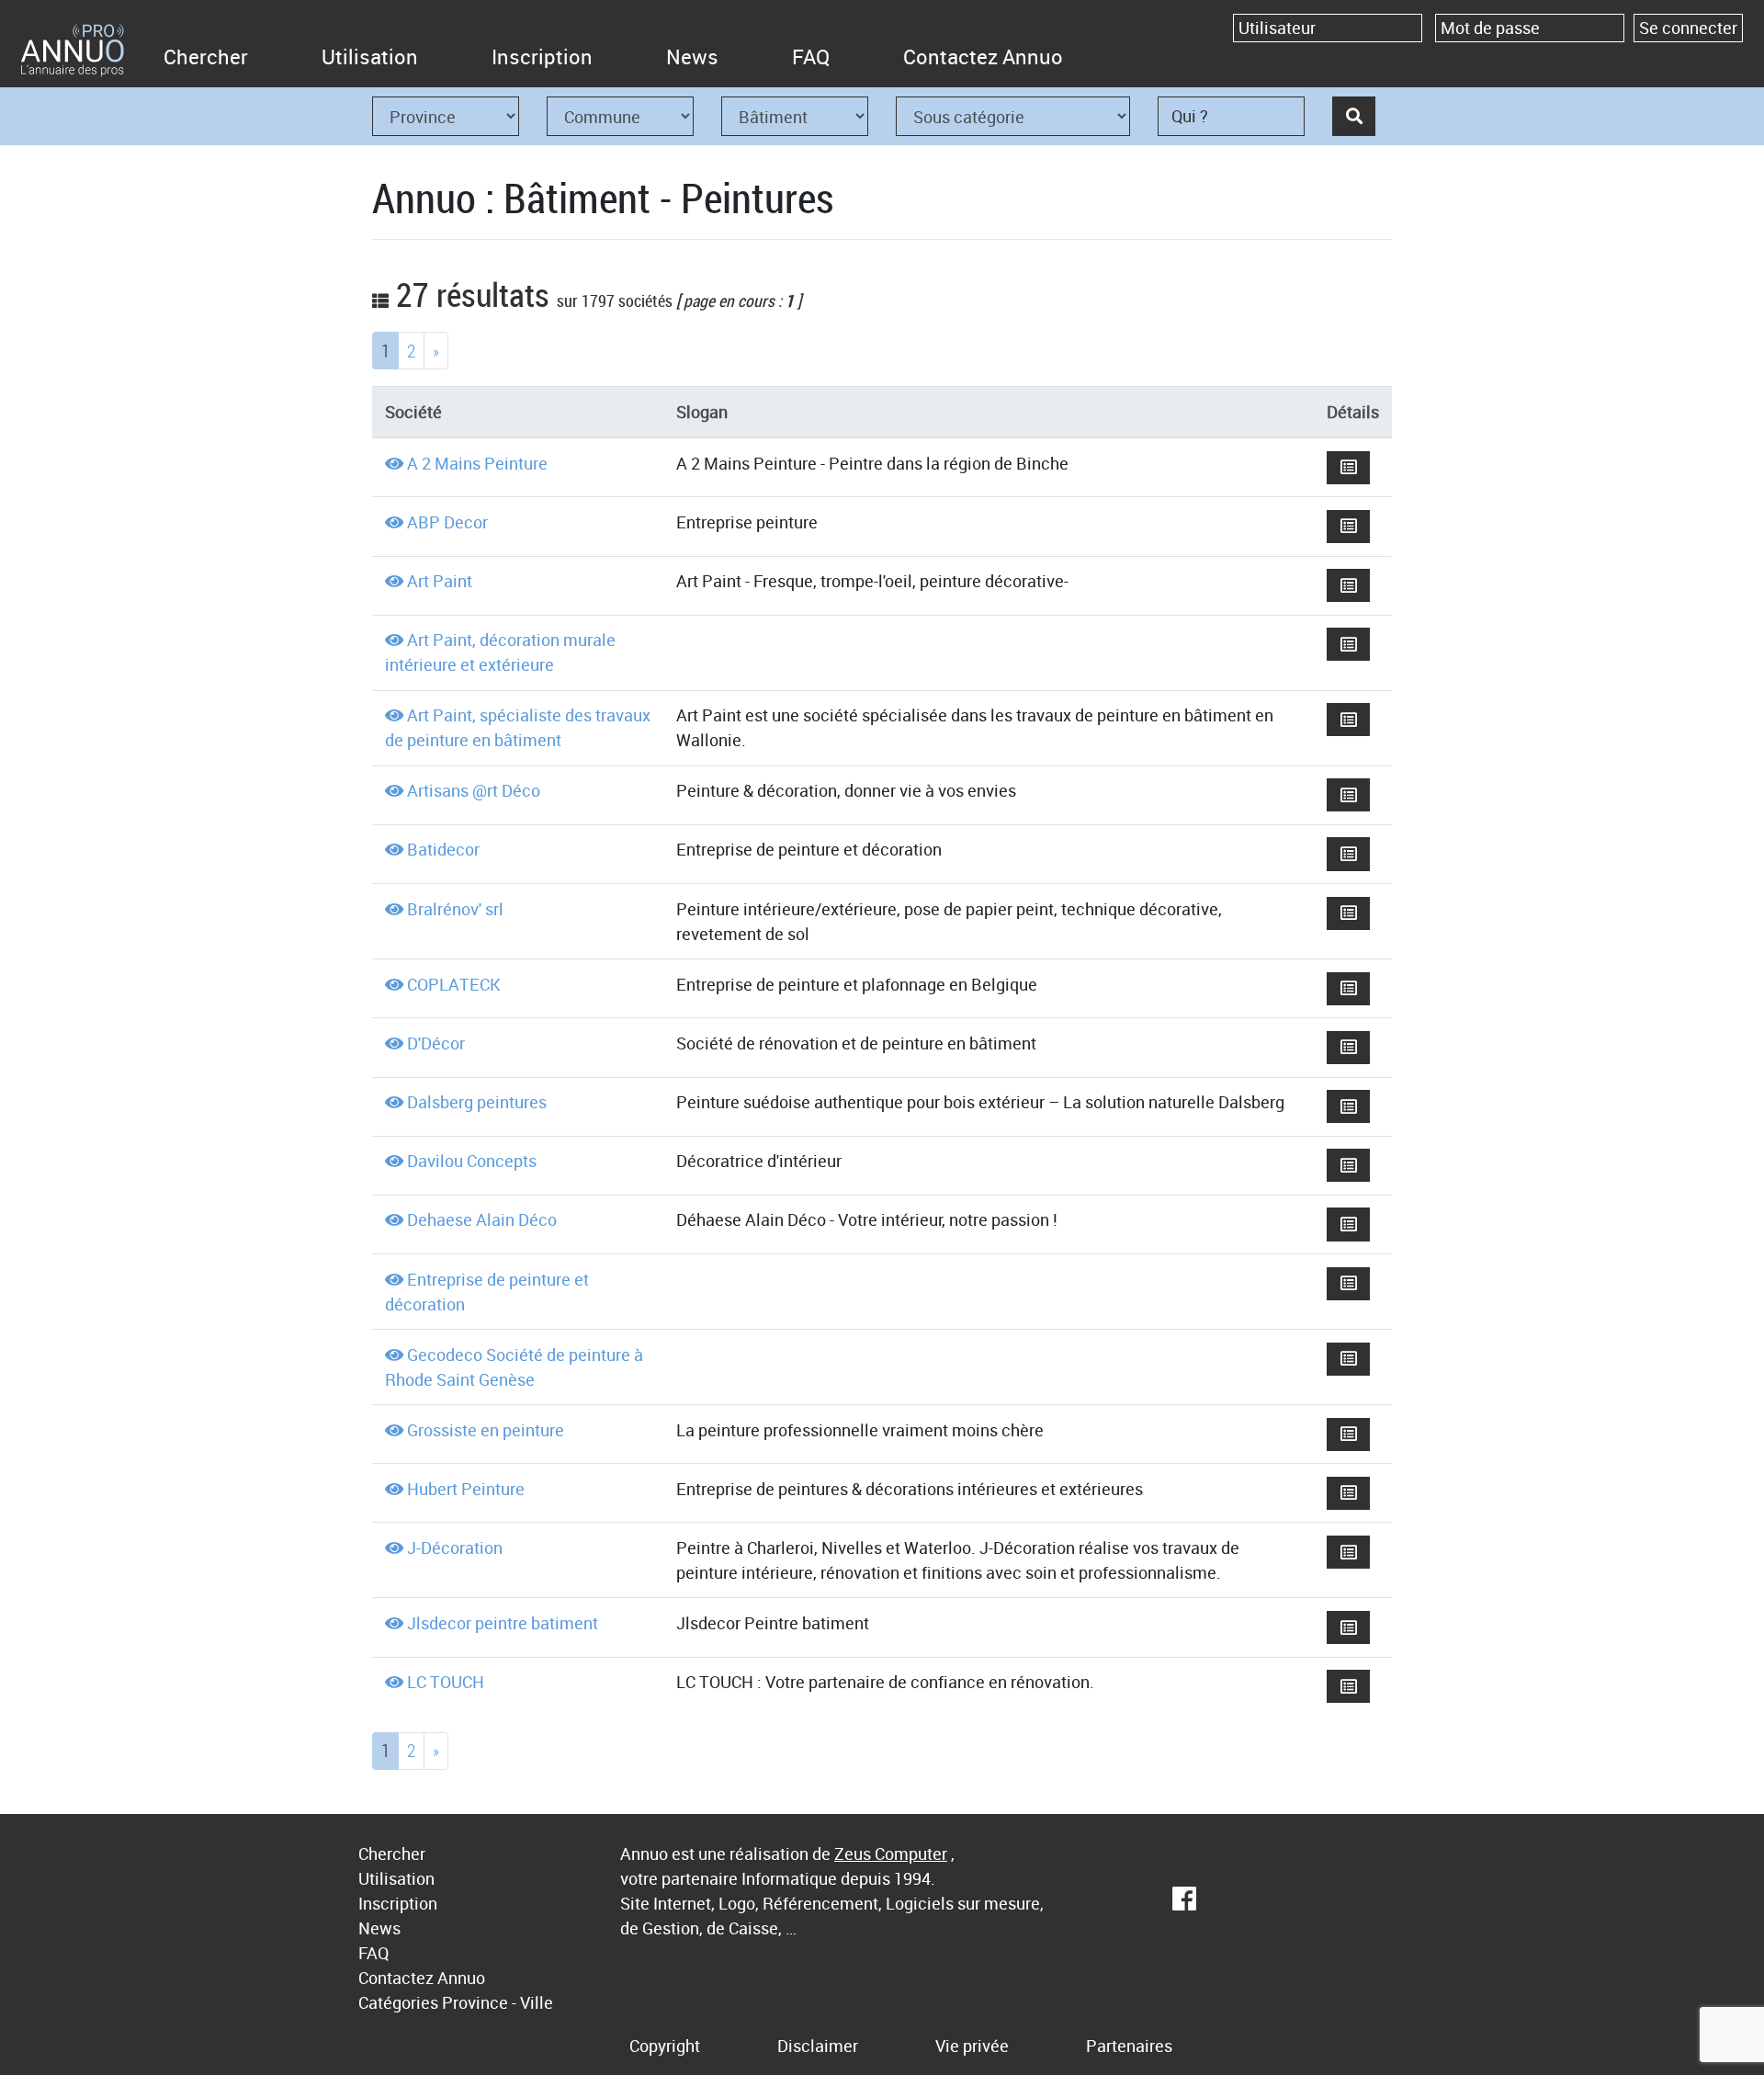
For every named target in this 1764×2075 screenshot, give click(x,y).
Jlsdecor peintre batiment (503, 1623)
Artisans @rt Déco (474, 790)
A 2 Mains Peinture (477, 463)
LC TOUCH (446, 1682)
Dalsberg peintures (477, 1102)
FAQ (811, 57)
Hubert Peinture (466, 1489)
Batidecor (443, 849)
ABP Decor (447, 522)
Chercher (206, 57)
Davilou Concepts (472, 1161)
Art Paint (440, 581)
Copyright (665, 2046)
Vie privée (972, 2046)
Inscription (542, 57)
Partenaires (1129, 2046)
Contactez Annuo (983, 57)
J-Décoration (455, 1548)
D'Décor (436, 1043)
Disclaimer (818, 2046)
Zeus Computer (891, 1854)
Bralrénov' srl (455, 909)
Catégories (398, 2002)
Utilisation (370, 57)
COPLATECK (454, 984)
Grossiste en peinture (486, 1430)
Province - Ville (498, 2002)
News (692, 57)
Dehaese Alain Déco (482, 1219)
